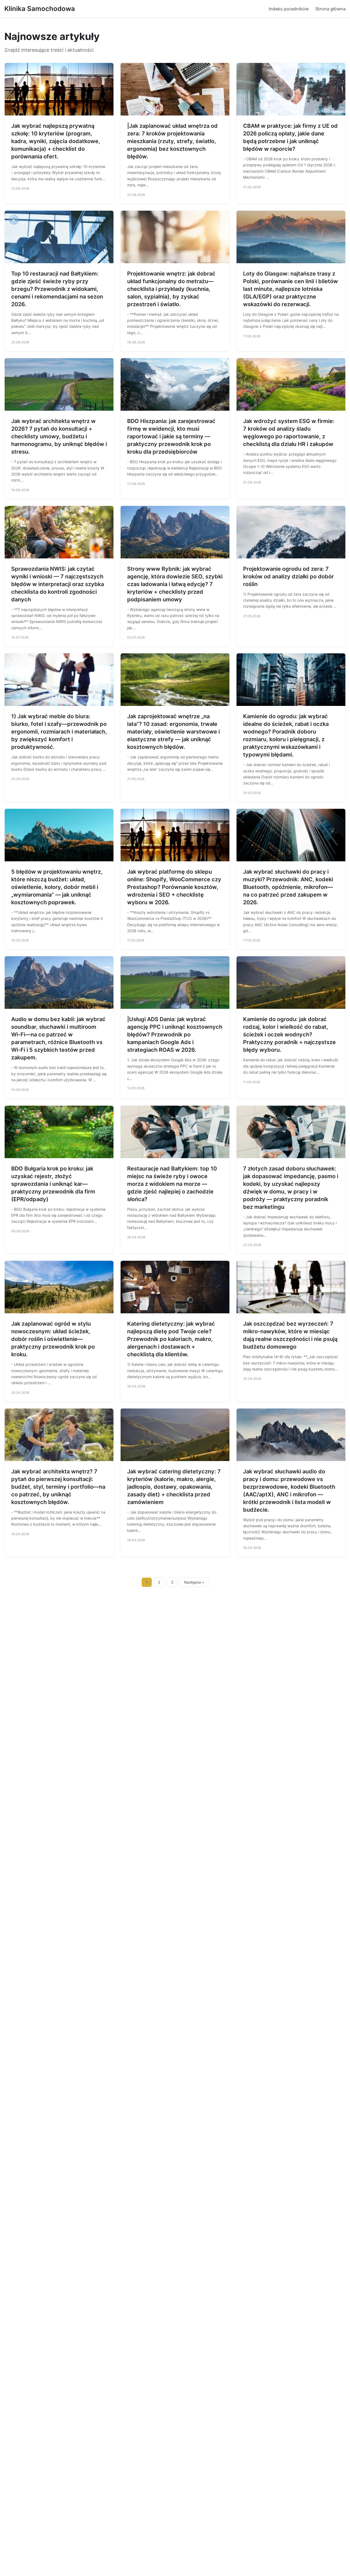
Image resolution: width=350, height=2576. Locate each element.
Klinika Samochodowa (40, 9)
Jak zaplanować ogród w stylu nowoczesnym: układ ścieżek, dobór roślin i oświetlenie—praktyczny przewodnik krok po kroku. (53, 1339)
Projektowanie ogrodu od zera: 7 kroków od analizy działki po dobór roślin (288, 576)
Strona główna (330, 9)
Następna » (194, 1582)
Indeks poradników (289, 9)
